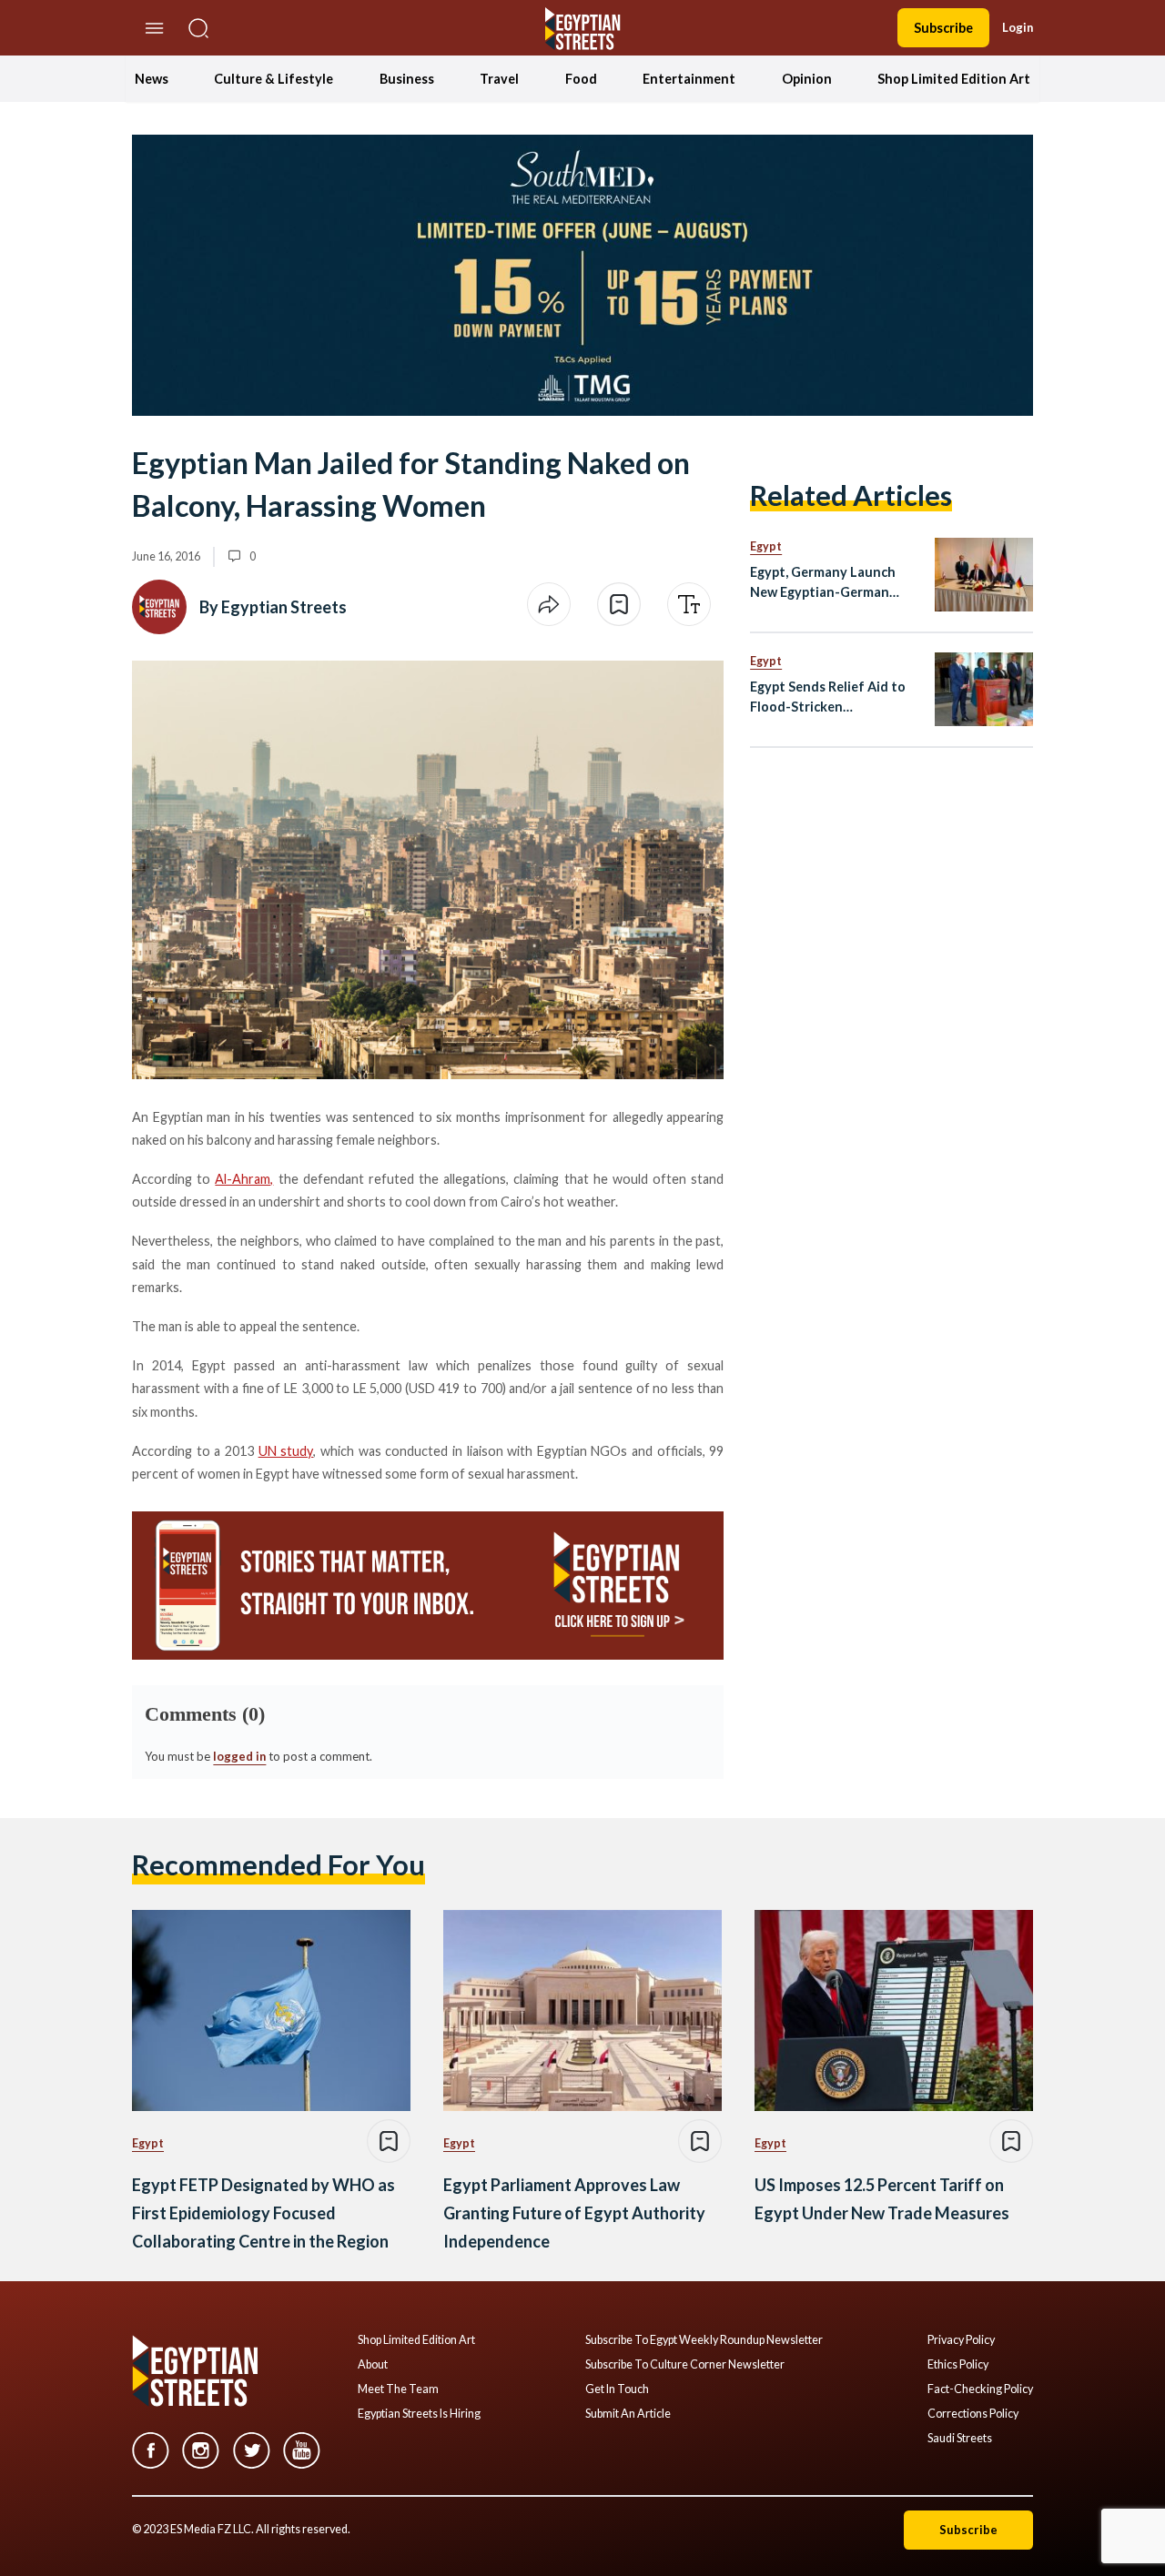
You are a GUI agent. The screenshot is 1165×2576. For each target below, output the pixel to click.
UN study (286, 1451)
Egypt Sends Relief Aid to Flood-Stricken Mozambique (828, 697)
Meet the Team (398, 2389)
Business (407, 79)
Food (581, 79)
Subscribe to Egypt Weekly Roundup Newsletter (704, 2340)
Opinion (807, 79)
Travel (499, 79)
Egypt (766, 546)
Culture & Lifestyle (274, 79)
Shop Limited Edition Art (954, 79)
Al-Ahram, (244, 1179)
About (373, 2365)
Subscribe (943, 28)
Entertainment (689, 79)
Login (1018, 27)
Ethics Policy (958, 2365)
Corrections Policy (973, 2414)
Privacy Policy (961, 2340)
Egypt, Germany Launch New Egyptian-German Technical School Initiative (832, 583)
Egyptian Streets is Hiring (419, 2414)
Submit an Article (628, 2414)
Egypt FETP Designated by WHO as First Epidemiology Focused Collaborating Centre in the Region (263, 2212)
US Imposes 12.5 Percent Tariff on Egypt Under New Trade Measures (882, 2199)
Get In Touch (617, 2389)
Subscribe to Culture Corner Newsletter (685, 2365)
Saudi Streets (960, 2439)
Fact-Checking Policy (980, 2389)
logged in (239, 1756)
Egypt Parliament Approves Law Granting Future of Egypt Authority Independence (574, 2212)
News (152, 79)
